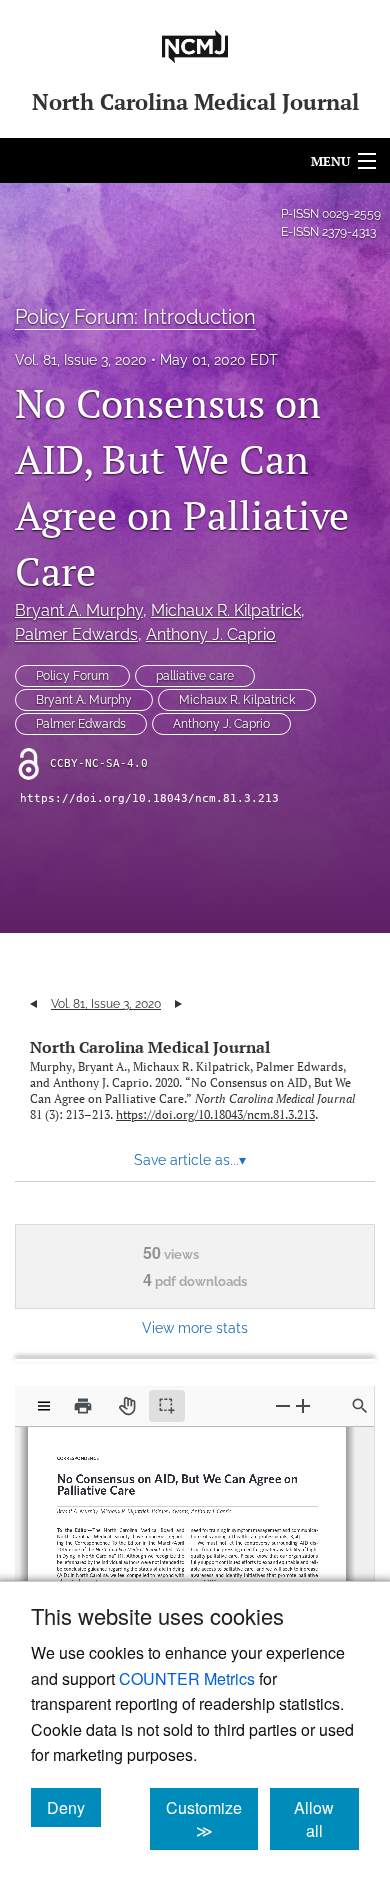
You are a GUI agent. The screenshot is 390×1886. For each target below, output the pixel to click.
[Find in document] (360, 1406)
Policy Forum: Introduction (135, 317)
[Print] (83, 1406)
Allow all (326, 1819)
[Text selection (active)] (167, 1406)
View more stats (195, 1327)
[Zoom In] (303, 1405)
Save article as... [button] (190, 1160)
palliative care (195, 676)
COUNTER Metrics (187, 1678)
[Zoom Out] (283, 1405)
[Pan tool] (127, 1406)
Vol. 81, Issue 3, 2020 (81, 360)
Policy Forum (72, 676)
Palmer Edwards (76, 634)
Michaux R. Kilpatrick (226, 610)
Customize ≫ (212, 1819)
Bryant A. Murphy (79, 610)
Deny (74, 1807)
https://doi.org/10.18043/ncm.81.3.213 (149, 798)
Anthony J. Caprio (211, 634)
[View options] (44, 1406)
